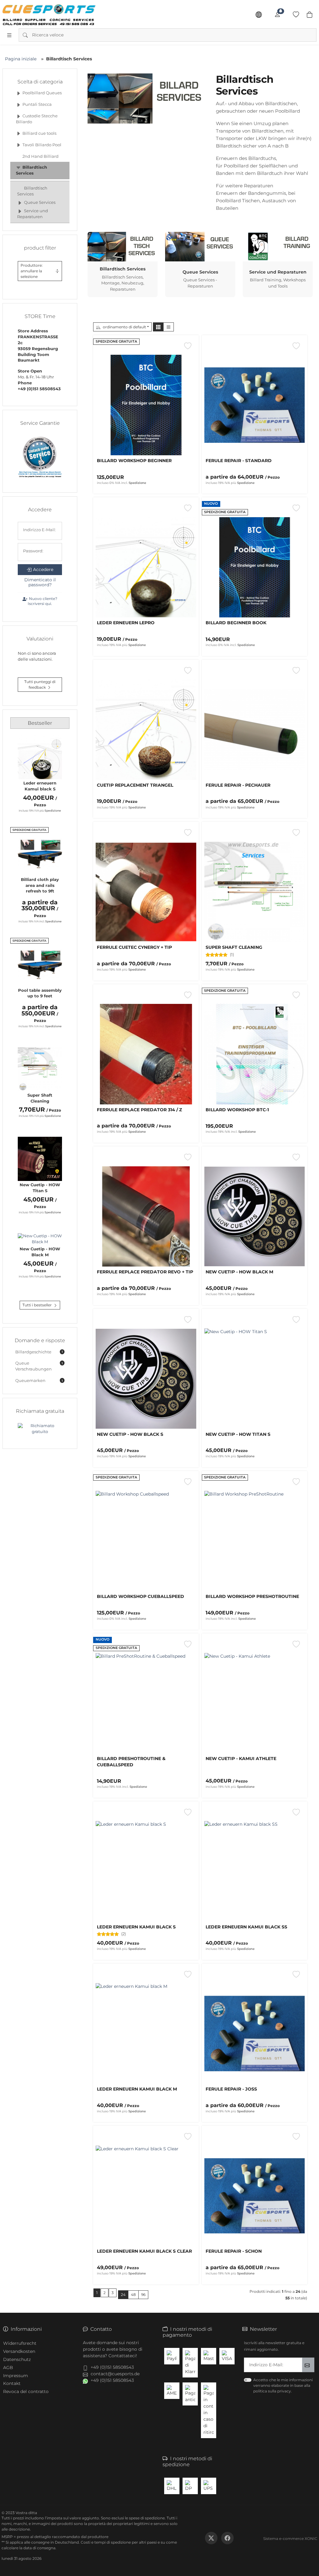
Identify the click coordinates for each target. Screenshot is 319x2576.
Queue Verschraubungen (39, 1366)
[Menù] (9, 35)
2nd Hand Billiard (40, 156)
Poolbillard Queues (42, 93)
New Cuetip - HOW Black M (40, 1252)
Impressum (16, 2376)
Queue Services (40, 202)
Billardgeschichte (39, 1352)
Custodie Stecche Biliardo (37, 119)
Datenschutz (17, 2359)
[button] (158, 327)
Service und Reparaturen (33, 214)
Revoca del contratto (26, 2391)
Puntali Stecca (37, 104)
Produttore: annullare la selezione (32, 271)
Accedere (43, 569)
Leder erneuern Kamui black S (40, 786)
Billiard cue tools (39, 133)
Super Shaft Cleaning (40, 1098)
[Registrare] (277, 15)
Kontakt (12, 2383)
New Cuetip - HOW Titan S (40, 1188)
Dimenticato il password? (40, 582)
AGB (8, 2368)
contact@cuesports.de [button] (115, 2374)
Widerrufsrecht (20, 2343)
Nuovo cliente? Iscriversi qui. (43, 601)
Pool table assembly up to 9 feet (40, 993)
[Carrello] (310, 15)
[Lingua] (259, 15)
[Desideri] (296, 15)
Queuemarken (39, 1381)
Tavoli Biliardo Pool (42, 145)
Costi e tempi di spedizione (106, 2542)
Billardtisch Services (32, 170)
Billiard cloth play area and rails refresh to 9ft (40, 885)
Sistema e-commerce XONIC (290, 2539)
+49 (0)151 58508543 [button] (112, 2367)
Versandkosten (19, 2351)
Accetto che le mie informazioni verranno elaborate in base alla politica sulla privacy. (283, 2385)
